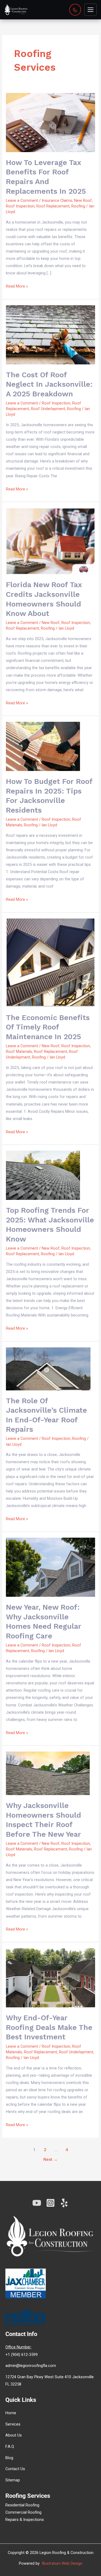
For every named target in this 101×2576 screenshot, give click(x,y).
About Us (14, 2435)
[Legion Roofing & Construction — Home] (16, 10)
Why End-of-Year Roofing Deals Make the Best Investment (49, 2027)
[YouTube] (37, 2203)
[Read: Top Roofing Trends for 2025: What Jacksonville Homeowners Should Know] (43, 1175)
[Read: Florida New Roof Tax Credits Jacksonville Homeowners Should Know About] (50, 541)
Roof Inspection (20, 206)
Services (13, 2424)
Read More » (17, 286)
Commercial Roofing (23, 2512)
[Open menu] (90, 10)
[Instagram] (50, 2203)
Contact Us (15, 2469)
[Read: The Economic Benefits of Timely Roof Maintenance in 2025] (50, 963)
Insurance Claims (57, 200)
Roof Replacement (53, 206)
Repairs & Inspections (25, 2520)
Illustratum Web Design (62, 2563)
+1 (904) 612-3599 (22, 2355)
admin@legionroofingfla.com (31, 2366)
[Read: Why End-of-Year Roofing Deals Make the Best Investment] (50, 1978)
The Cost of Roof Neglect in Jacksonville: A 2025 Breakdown (49, 384)
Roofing (78, 206)
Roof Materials (19, 1052)
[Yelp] (64, 2203)
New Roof (83, 200)
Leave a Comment (22, 200)
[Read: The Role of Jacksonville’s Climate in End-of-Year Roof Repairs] (48, 1369)
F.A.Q (10, 2446)
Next (50, 2159)
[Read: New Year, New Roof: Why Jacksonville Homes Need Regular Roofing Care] (50, 1567)
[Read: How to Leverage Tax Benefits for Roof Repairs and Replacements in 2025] (50, 122)
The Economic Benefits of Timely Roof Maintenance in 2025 (48, 1027)
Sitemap (13, 2480)
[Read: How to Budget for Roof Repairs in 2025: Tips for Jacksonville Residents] (43, 746)
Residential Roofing (22, 2505)
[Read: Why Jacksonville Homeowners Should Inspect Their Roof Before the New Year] (48, 1773)
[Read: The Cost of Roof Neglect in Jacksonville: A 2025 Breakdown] (50, 335)
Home (11, 2413)
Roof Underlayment (48, 409)
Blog (9, 2458)
